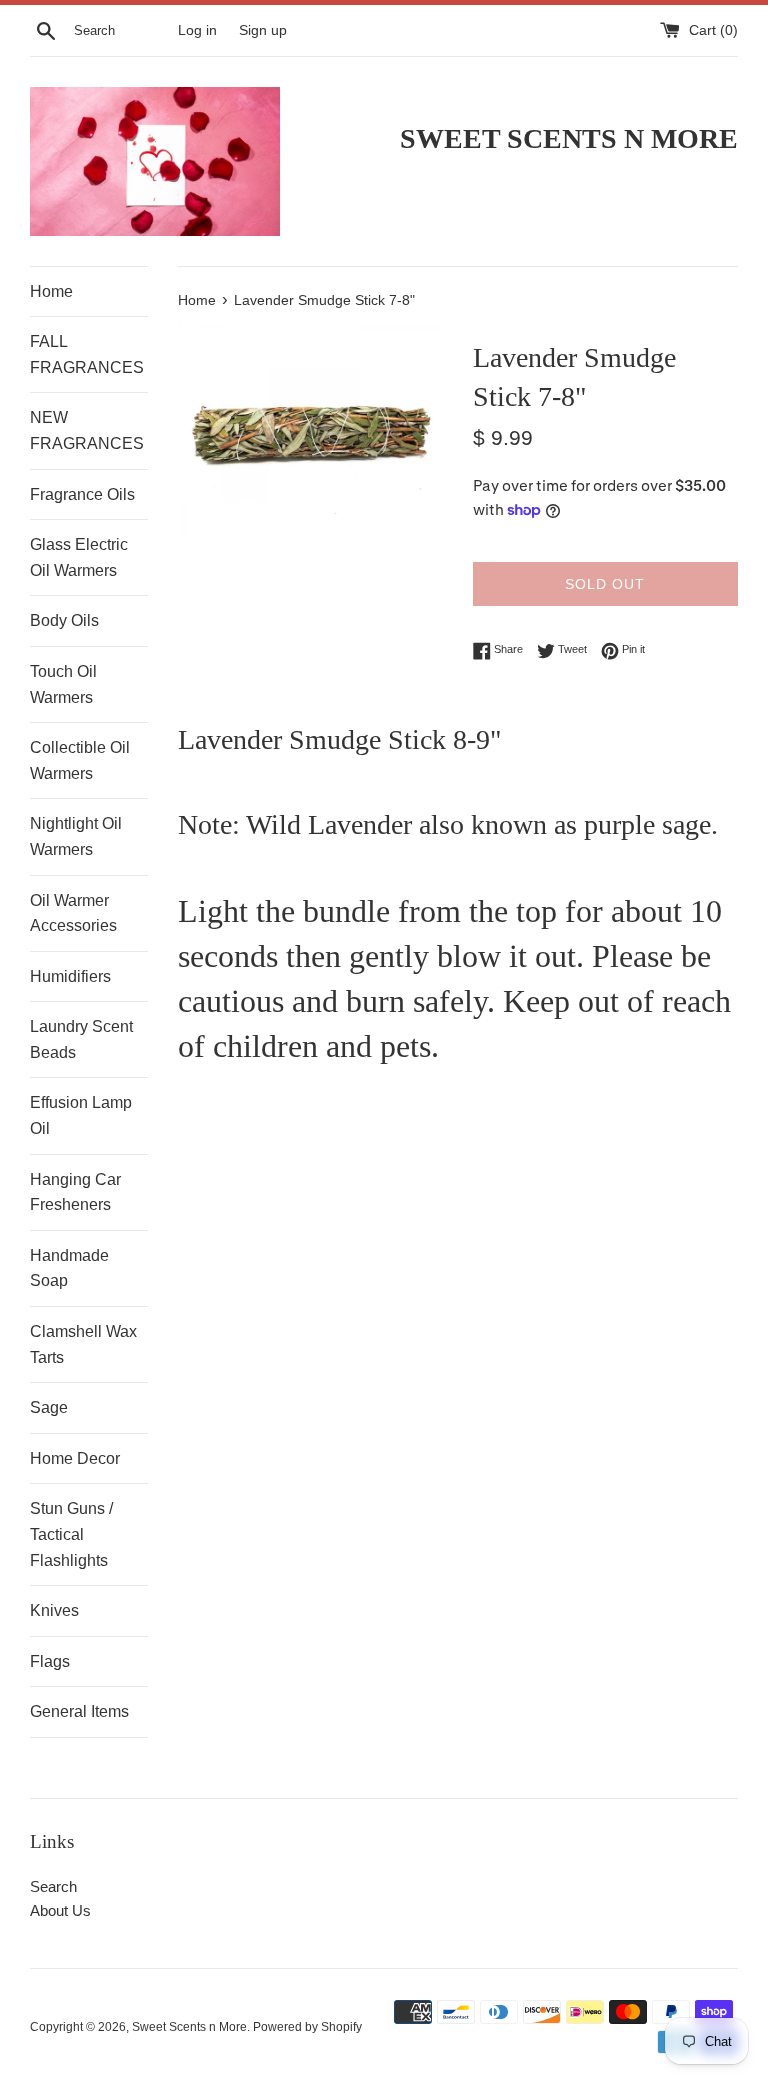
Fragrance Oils (82, 494)
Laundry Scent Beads (81, 1039)
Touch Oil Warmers (63, 684)
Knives (54, 1610)
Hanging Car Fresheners (75, 1192)
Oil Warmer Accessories (73, 913)
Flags (50, 1661)
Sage (49, 1407)
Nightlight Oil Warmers (76, 836)
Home (51, 291)
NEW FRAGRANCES (87, 430)
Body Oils (64, 620)
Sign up (263, 30)
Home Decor (75, 1458)
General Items (79, 1711)
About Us (60, 1910)
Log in (197, 30)
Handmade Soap (69, 1268)
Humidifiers (70, 976)
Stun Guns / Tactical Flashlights (71, 1534)
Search (53, 1886)
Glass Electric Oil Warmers (79, 557)
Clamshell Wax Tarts (83, 1344)
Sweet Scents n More (189, 2027)
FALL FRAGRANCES (87, 354)
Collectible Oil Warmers (80, 760)
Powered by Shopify (307, 2027)
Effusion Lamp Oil (81, 1115)
